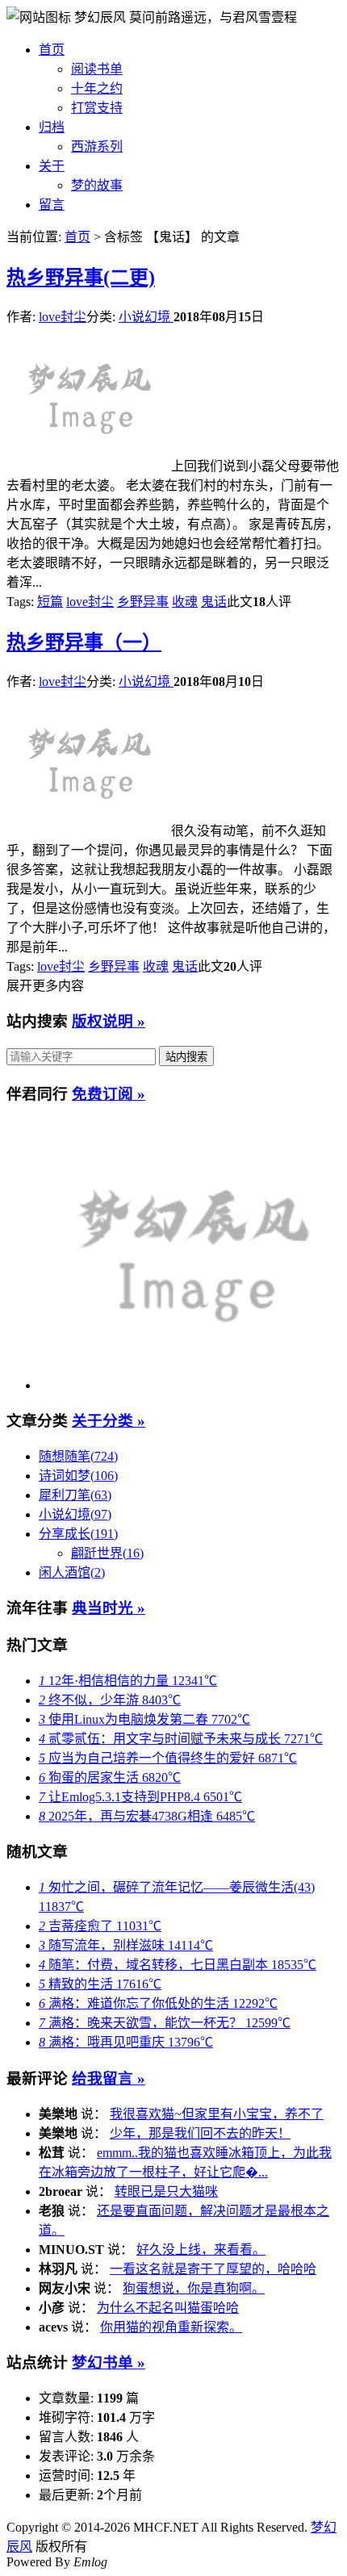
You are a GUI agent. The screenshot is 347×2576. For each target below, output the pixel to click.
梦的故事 (97, 185)
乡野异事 (143, 602)
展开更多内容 (45, 986)
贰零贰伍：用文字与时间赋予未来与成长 (181, 1739)
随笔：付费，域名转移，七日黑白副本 (178, 1965)
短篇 (50, 602)
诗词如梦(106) (78, 1476)
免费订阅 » (109, 1094)
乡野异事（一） (84, 642)
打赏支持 (97, 108)
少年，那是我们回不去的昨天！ (200, 2133)
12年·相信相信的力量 (128, 1681)
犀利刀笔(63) (75, 1495)
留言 (52, 205)
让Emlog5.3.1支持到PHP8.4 (140, 1797)
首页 (52, 50)
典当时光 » (109, 1608)
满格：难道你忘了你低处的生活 (158, 2003)
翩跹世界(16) (107, 1553)
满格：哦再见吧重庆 (126, 2042)
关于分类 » (109, 1421)
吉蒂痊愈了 (100, 1926)
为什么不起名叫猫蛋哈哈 (168, 2308)
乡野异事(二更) (81, 278)
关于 (52, 166)
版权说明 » (109, 1021)
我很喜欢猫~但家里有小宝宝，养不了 (217, 2114)
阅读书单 (97, 69)
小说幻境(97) (75, 1514)
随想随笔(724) (78, 1456)
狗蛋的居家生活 (110, 1777)
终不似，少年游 (110, 1700)
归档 (52, 127)
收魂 (185, 602)
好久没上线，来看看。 (201, 2250)
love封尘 (63, 317)
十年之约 (97, 88)
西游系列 (97, 146)
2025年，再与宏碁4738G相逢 (147, 1816)
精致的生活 (100, 1984)
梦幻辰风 (102, 17)
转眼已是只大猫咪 (166, 2191)
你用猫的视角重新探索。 (171, 2327)
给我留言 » (109, 2078)
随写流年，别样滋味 (126, 1945)
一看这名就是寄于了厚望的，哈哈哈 (213, 2269)
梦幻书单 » (109, 2363)
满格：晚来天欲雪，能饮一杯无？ (165, 2023)
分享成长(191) (78, 1534)
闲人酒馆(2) (72, 1572)
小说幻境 (146, 317)
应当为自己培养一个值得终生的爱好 (168, 1758)
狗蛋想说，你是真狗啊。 (194, 2288)
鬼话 (214, 602)
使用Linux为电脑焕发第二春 (144, 1719)
